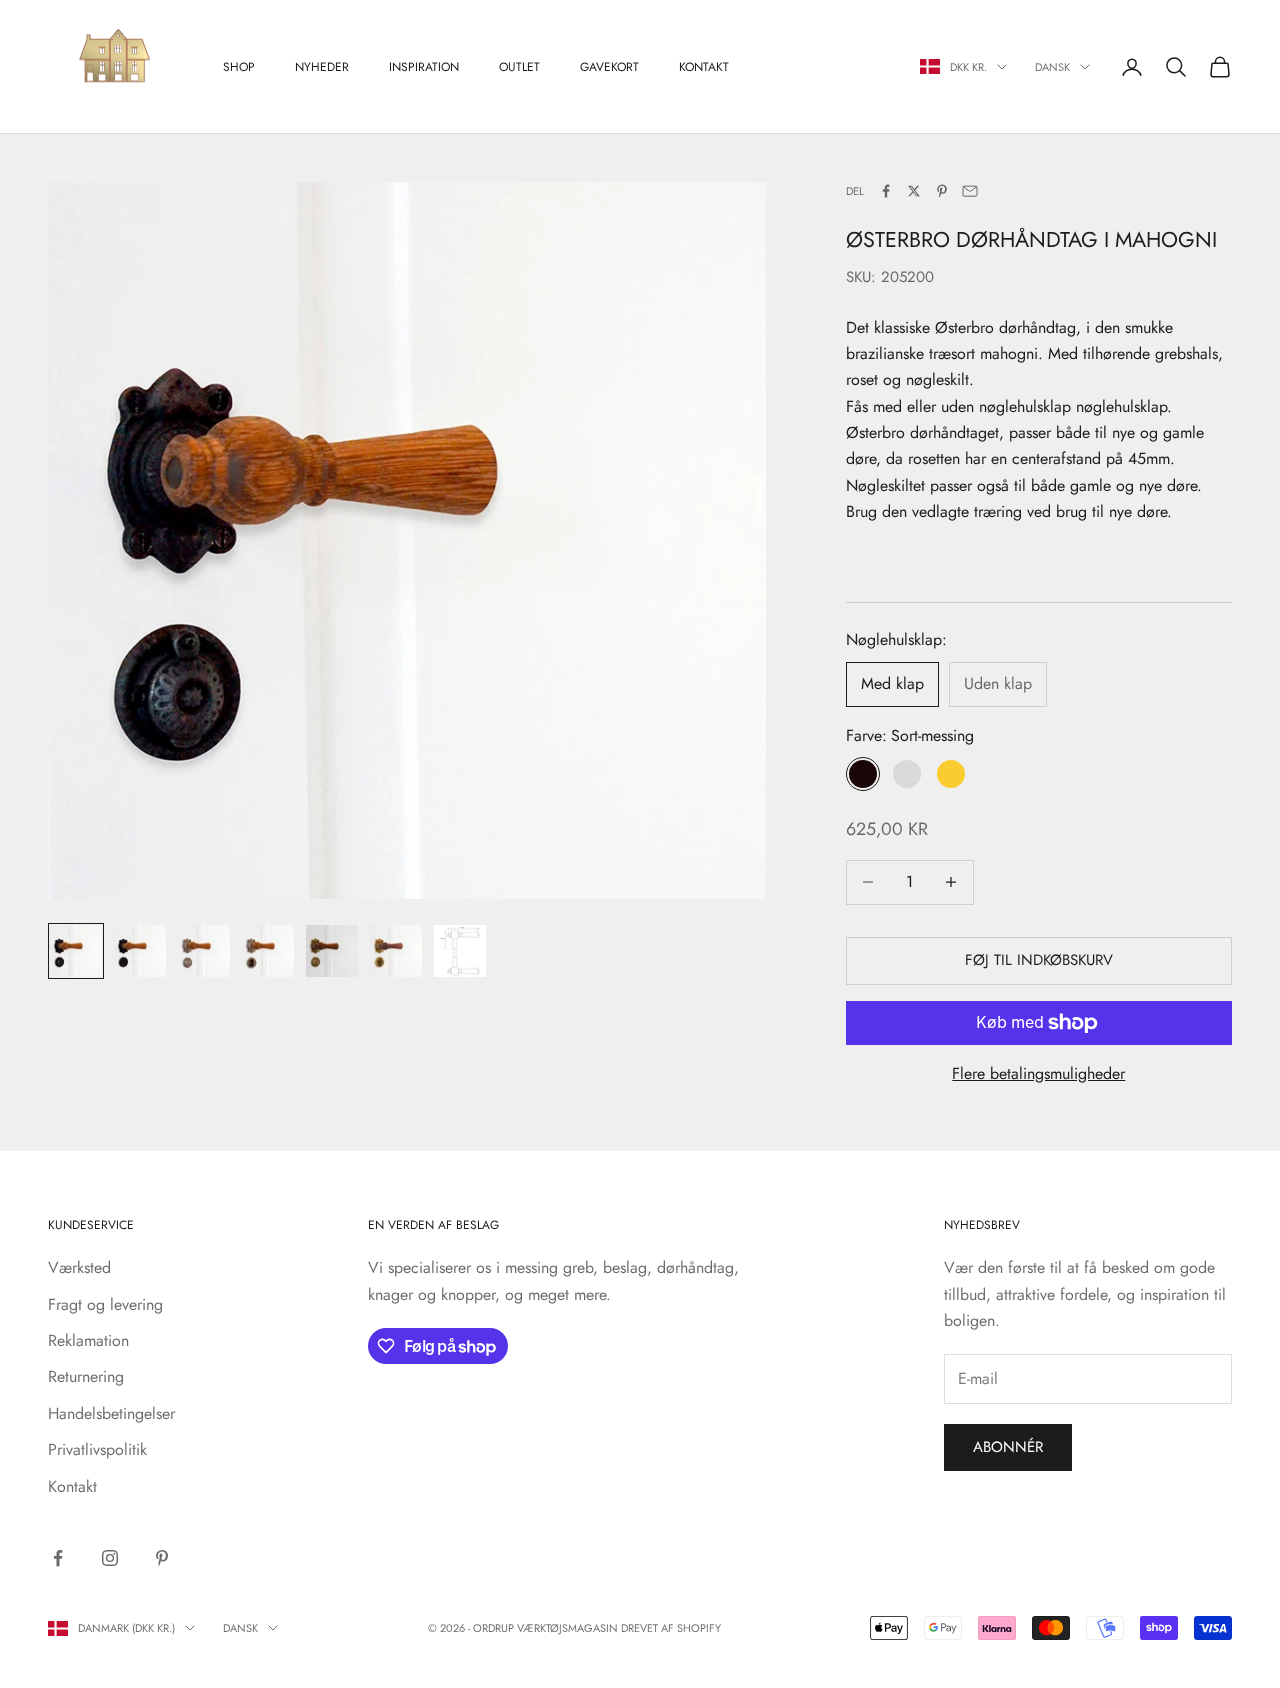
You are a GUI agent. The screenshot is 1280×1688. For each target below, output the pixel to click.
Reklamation (88, 1340)
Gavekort (609, 67)
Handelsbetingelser (111, 1413)
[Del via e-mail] (970, 191)
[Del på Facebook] (886, 191)
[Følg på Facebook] (58, 1558)
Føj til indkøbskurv (1039, 960)
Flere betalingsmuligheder (1038, 1073)
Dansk (1052, 67)
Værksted (79, 1267)
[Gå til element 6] (396, 951)
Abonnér (1008, 1447)
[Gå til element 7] (460, 951)
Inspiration (424, 67)
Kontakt (704, 67)
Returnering (86, 1376)
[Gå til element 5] (332, 951)
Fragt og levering (105, 1304)
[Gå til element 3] (204, 951)
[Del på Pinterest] (942, 191)
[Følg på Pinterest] (162, 1558)
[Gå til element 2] (140, 951)
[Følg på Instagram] (110, 1558)
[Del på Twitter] (914, 191)
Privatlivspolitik (97, 1449)
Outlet (519, 67)
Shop (239, 67)
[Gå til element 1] (76, 951)
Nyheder (322, 67)
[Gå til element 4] (268, 951)
